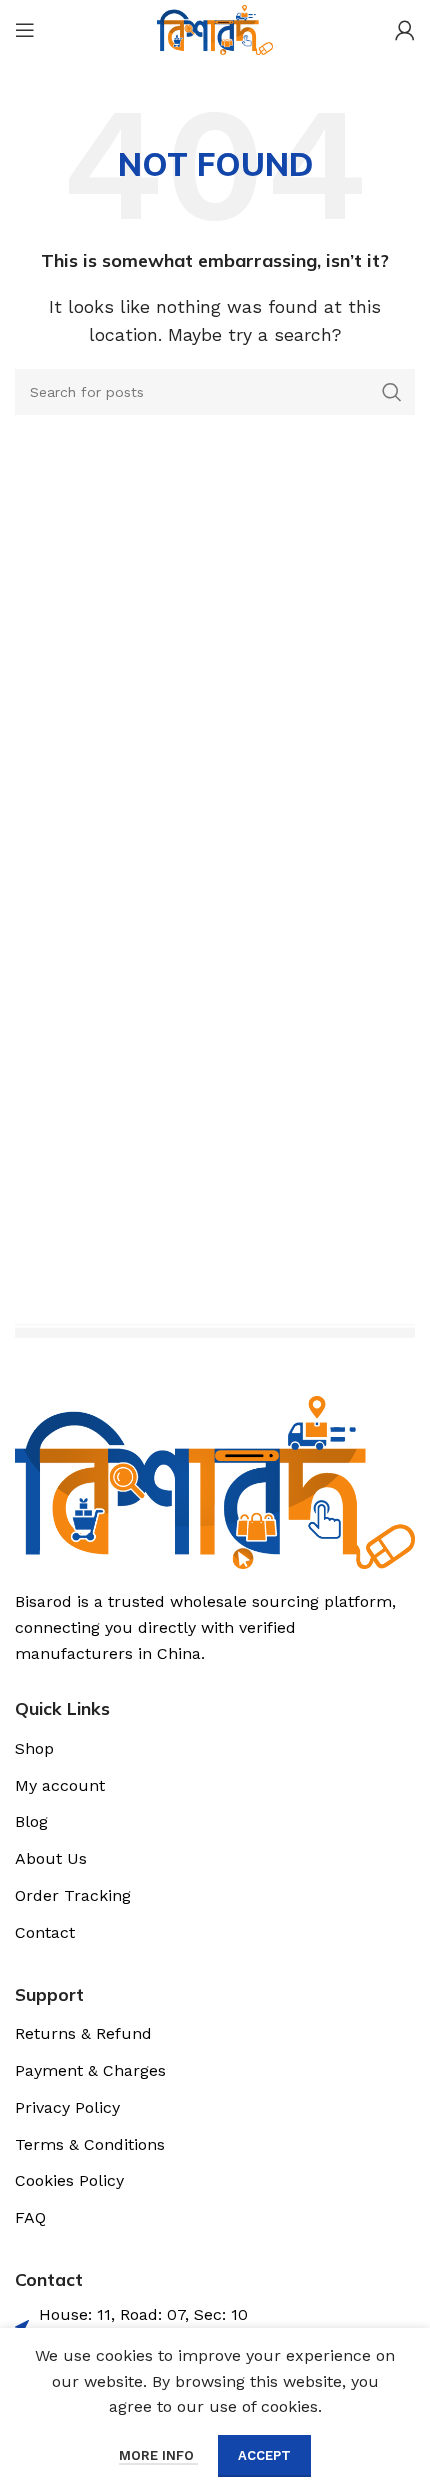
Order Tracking (73, 1895)
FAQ (30, 2217)
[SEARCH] (392, 392)
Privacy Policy (67, 2107)
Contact (45, 1932)
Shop (34, 1748)
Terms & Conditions (90, 2144)
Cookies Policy (69, 2180)
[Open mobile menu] (25, 30)
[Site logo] (214, 28)
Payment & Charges (90, 2070)
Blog (31, 1821)
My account (60, 1785)
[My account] (405, 30)
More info (158, 2455)
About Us (51, 1858)
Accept (264, 2455)
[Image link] (215, 1481)
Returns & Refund (83, 2033)
